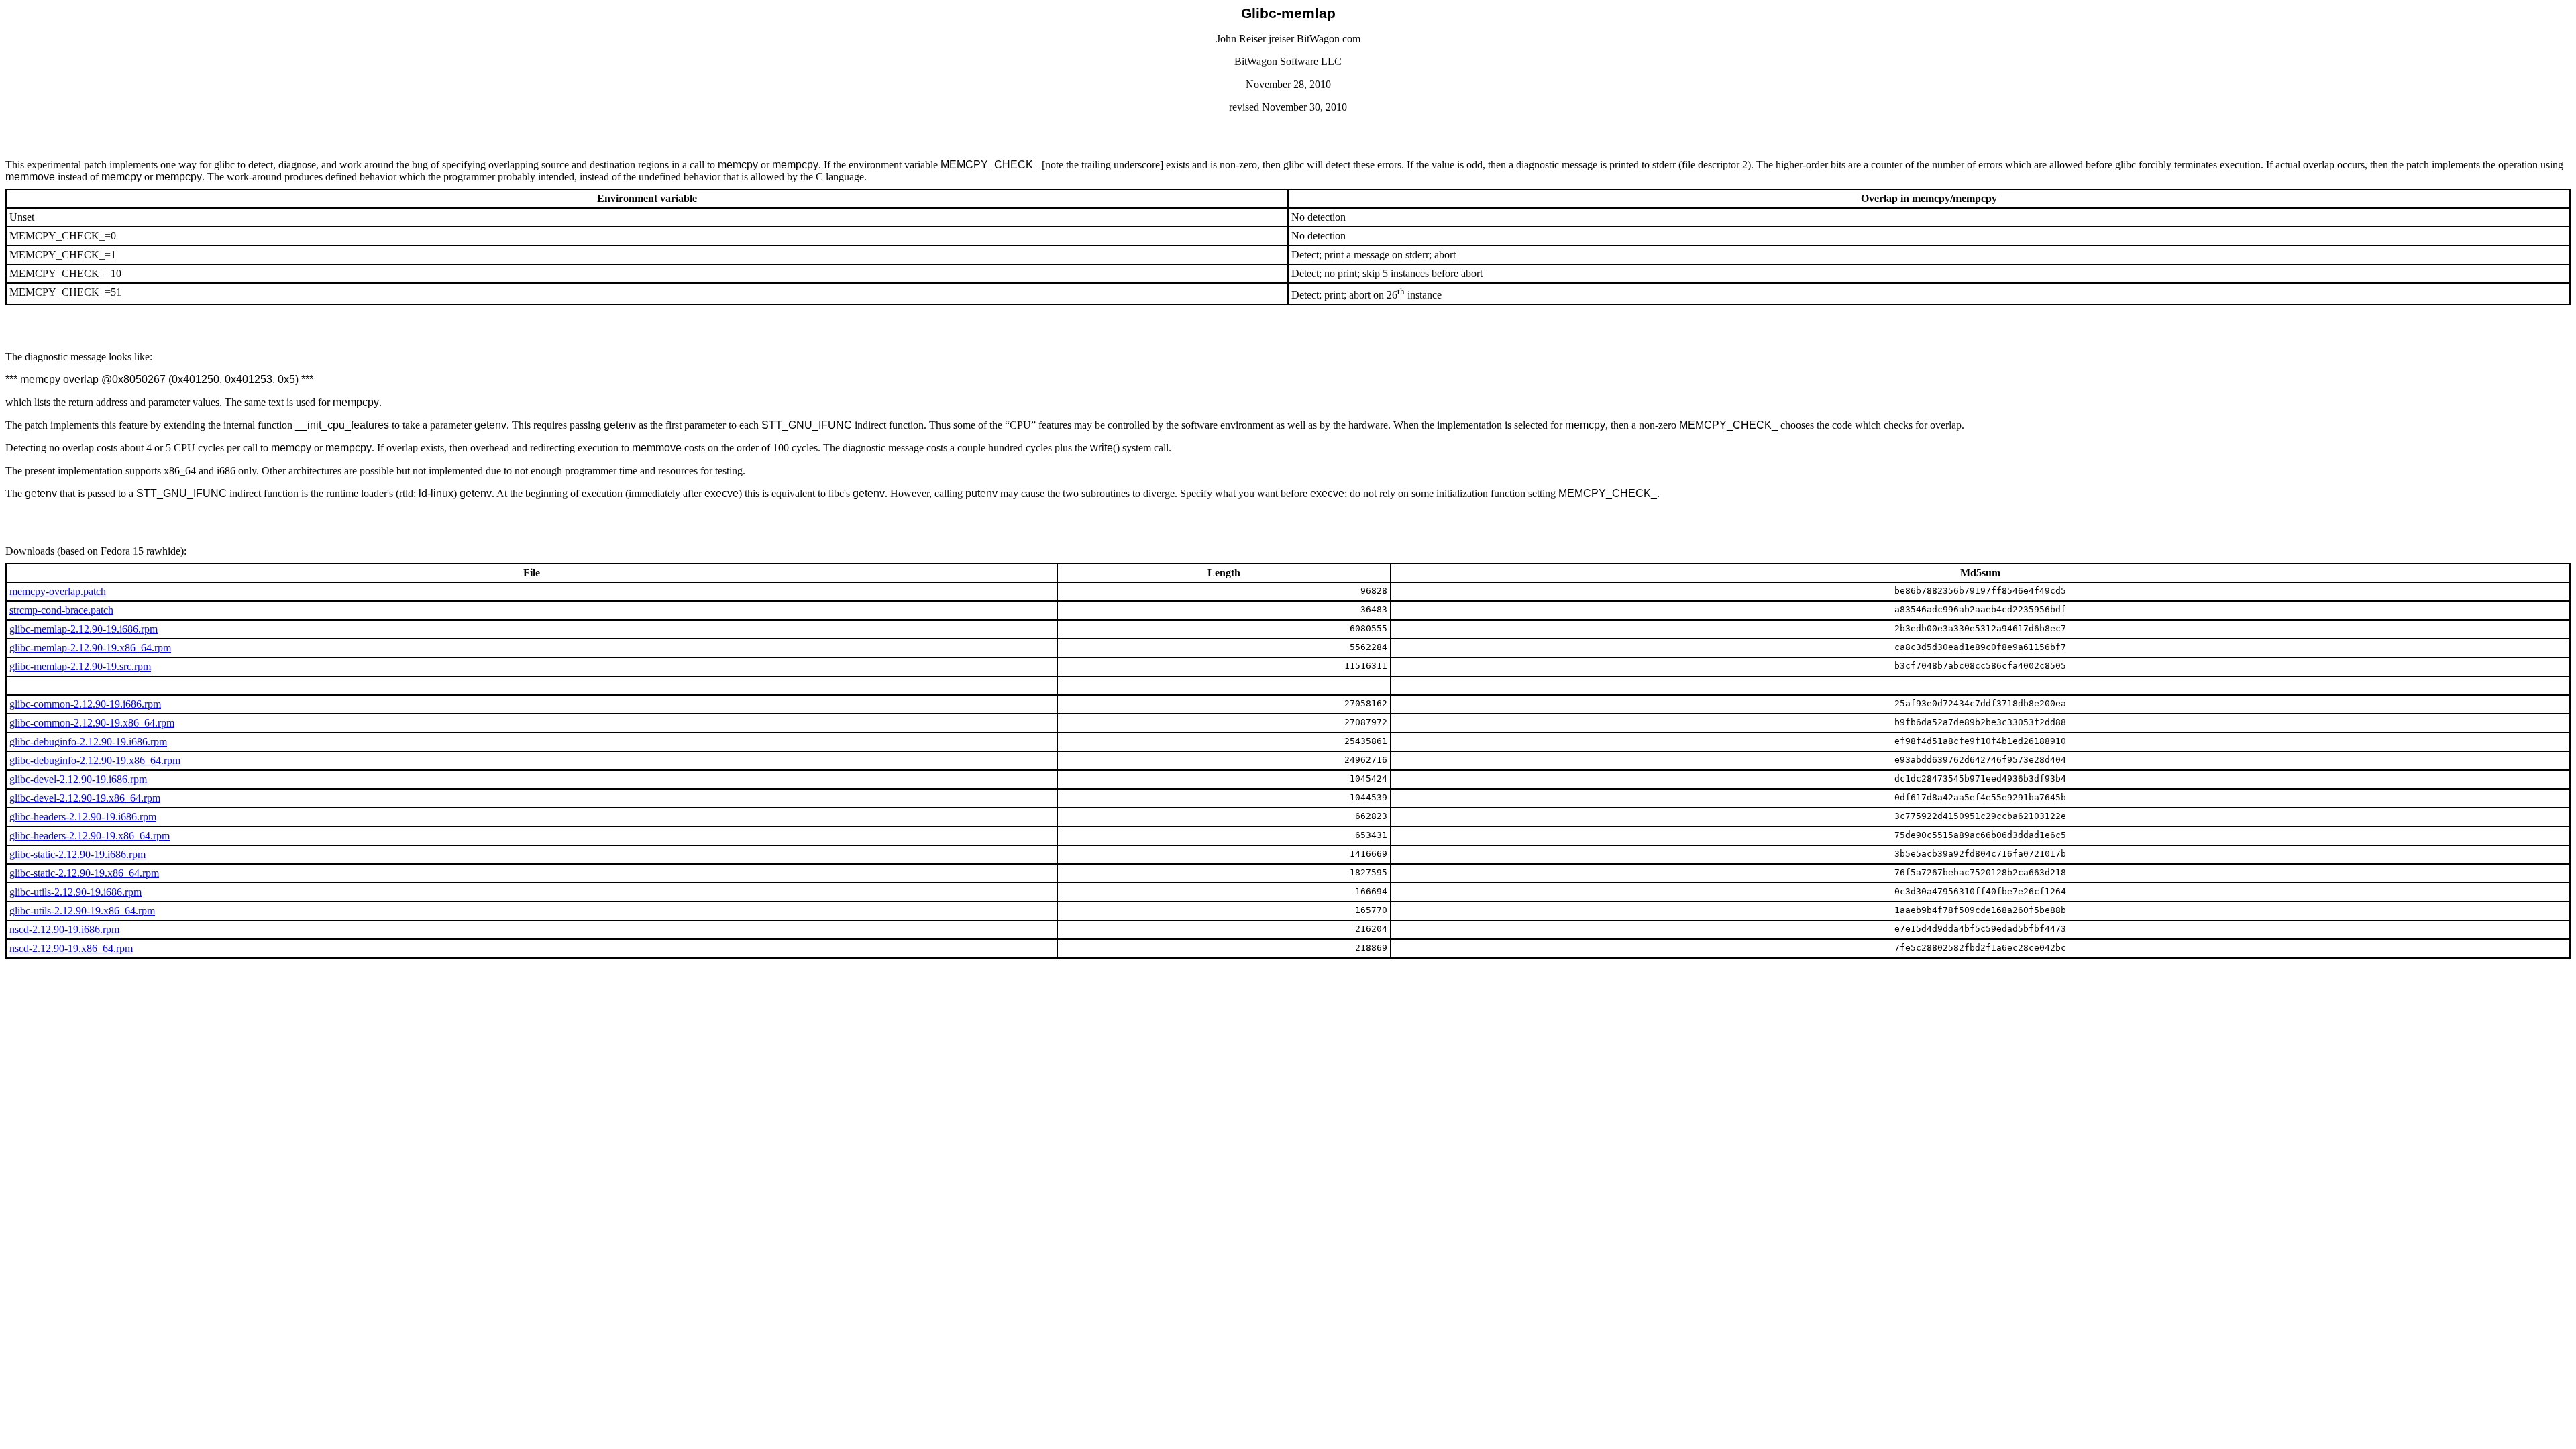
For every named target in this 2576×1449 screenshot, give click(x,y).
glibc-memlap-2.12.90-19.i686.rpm (84, 629)
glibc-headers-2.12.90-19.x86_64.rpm (90, 836)
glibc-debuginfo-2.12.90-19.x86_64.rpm (95, 760)
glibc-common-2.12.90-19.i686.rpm (85, 704)
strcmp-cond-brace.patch (61, 610)
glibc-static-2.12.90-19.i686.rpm (77, 854)
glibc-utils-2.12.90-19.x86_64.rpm (82, 911)
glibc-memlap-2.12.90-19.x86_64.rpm (90, 648)
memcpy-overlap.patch (58, 591)
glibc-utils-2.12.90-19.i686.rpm (75, 892)
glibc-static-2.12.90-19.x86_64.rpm (84, 873)
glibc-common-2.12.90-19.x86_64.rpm (92, 723)
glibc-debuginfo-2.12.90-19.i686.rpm (88, 742)
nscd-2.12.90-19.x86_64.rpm (71, 948)
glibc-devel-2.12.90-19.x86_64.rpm (85, 798)
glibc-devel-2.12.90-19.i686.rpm (78, 779)
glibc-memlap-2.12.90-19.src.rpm (80, 666)
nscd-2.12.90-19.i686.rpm (64, 929)
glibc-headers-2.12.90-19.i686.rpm (83, 817)
